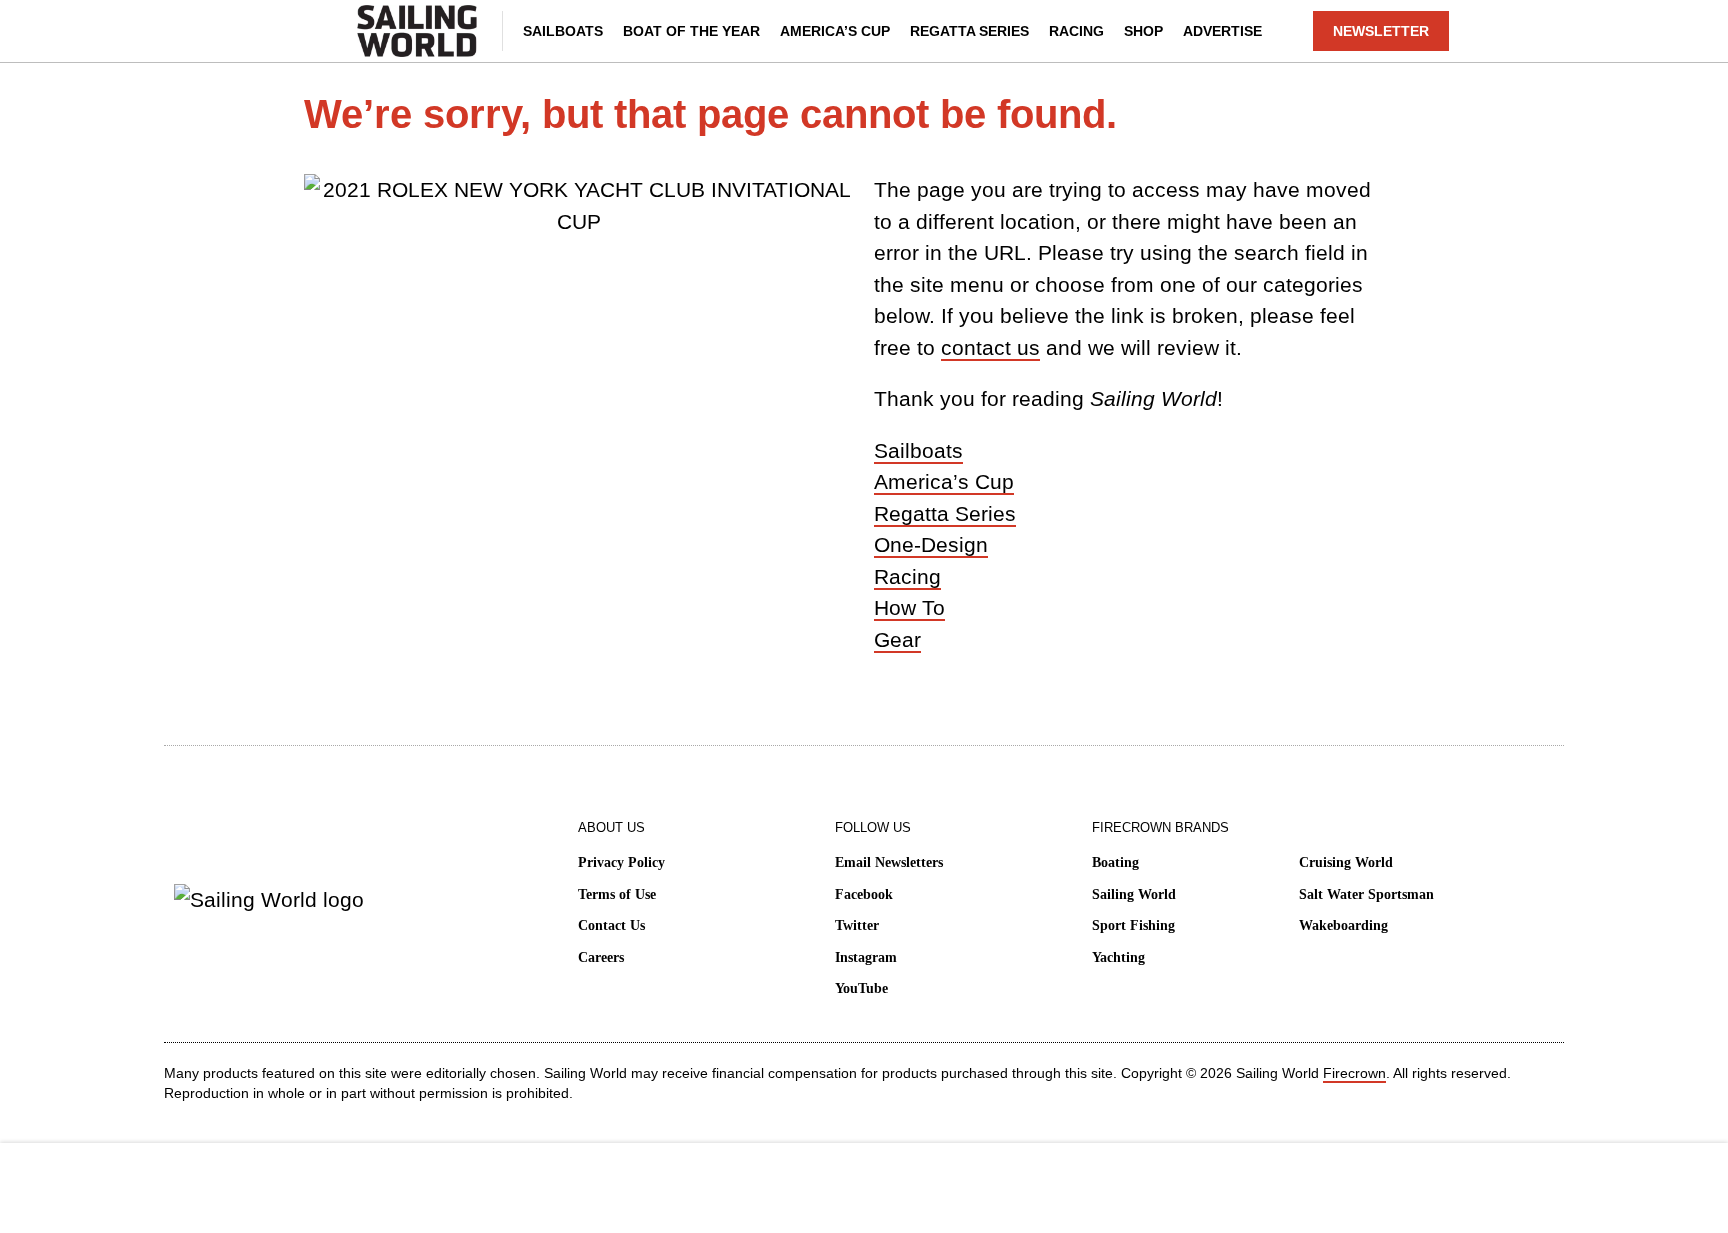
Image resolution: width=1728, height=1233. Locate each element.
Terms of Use (617, 894)
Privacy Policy (621, 862)
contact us (990, 347)
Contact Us (611, 925)
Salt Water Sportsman (1366, 894)
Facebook (864, 894)
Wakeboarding (1343, 925)
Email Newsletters (889, 862)
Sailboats (563, 31)
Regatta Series (969, 31)
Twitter (857, 925)
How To (909, 607)
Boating (1115, 862)
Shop (1143, 31)
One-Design (931, 544)
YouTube (861, 988)
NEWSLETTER (1381, 31)
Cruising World (1346, 862)
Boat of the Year (691, 31)
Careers (601, 957)
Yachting (1118, 957)
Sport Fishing (1133, 925)
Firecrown (1354, 1073)
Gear (897, 639)
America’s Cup (835, 31)
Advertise (1222, 31)
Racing (1076, 31)
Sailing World (1134, 894)
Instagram (866, 957)
